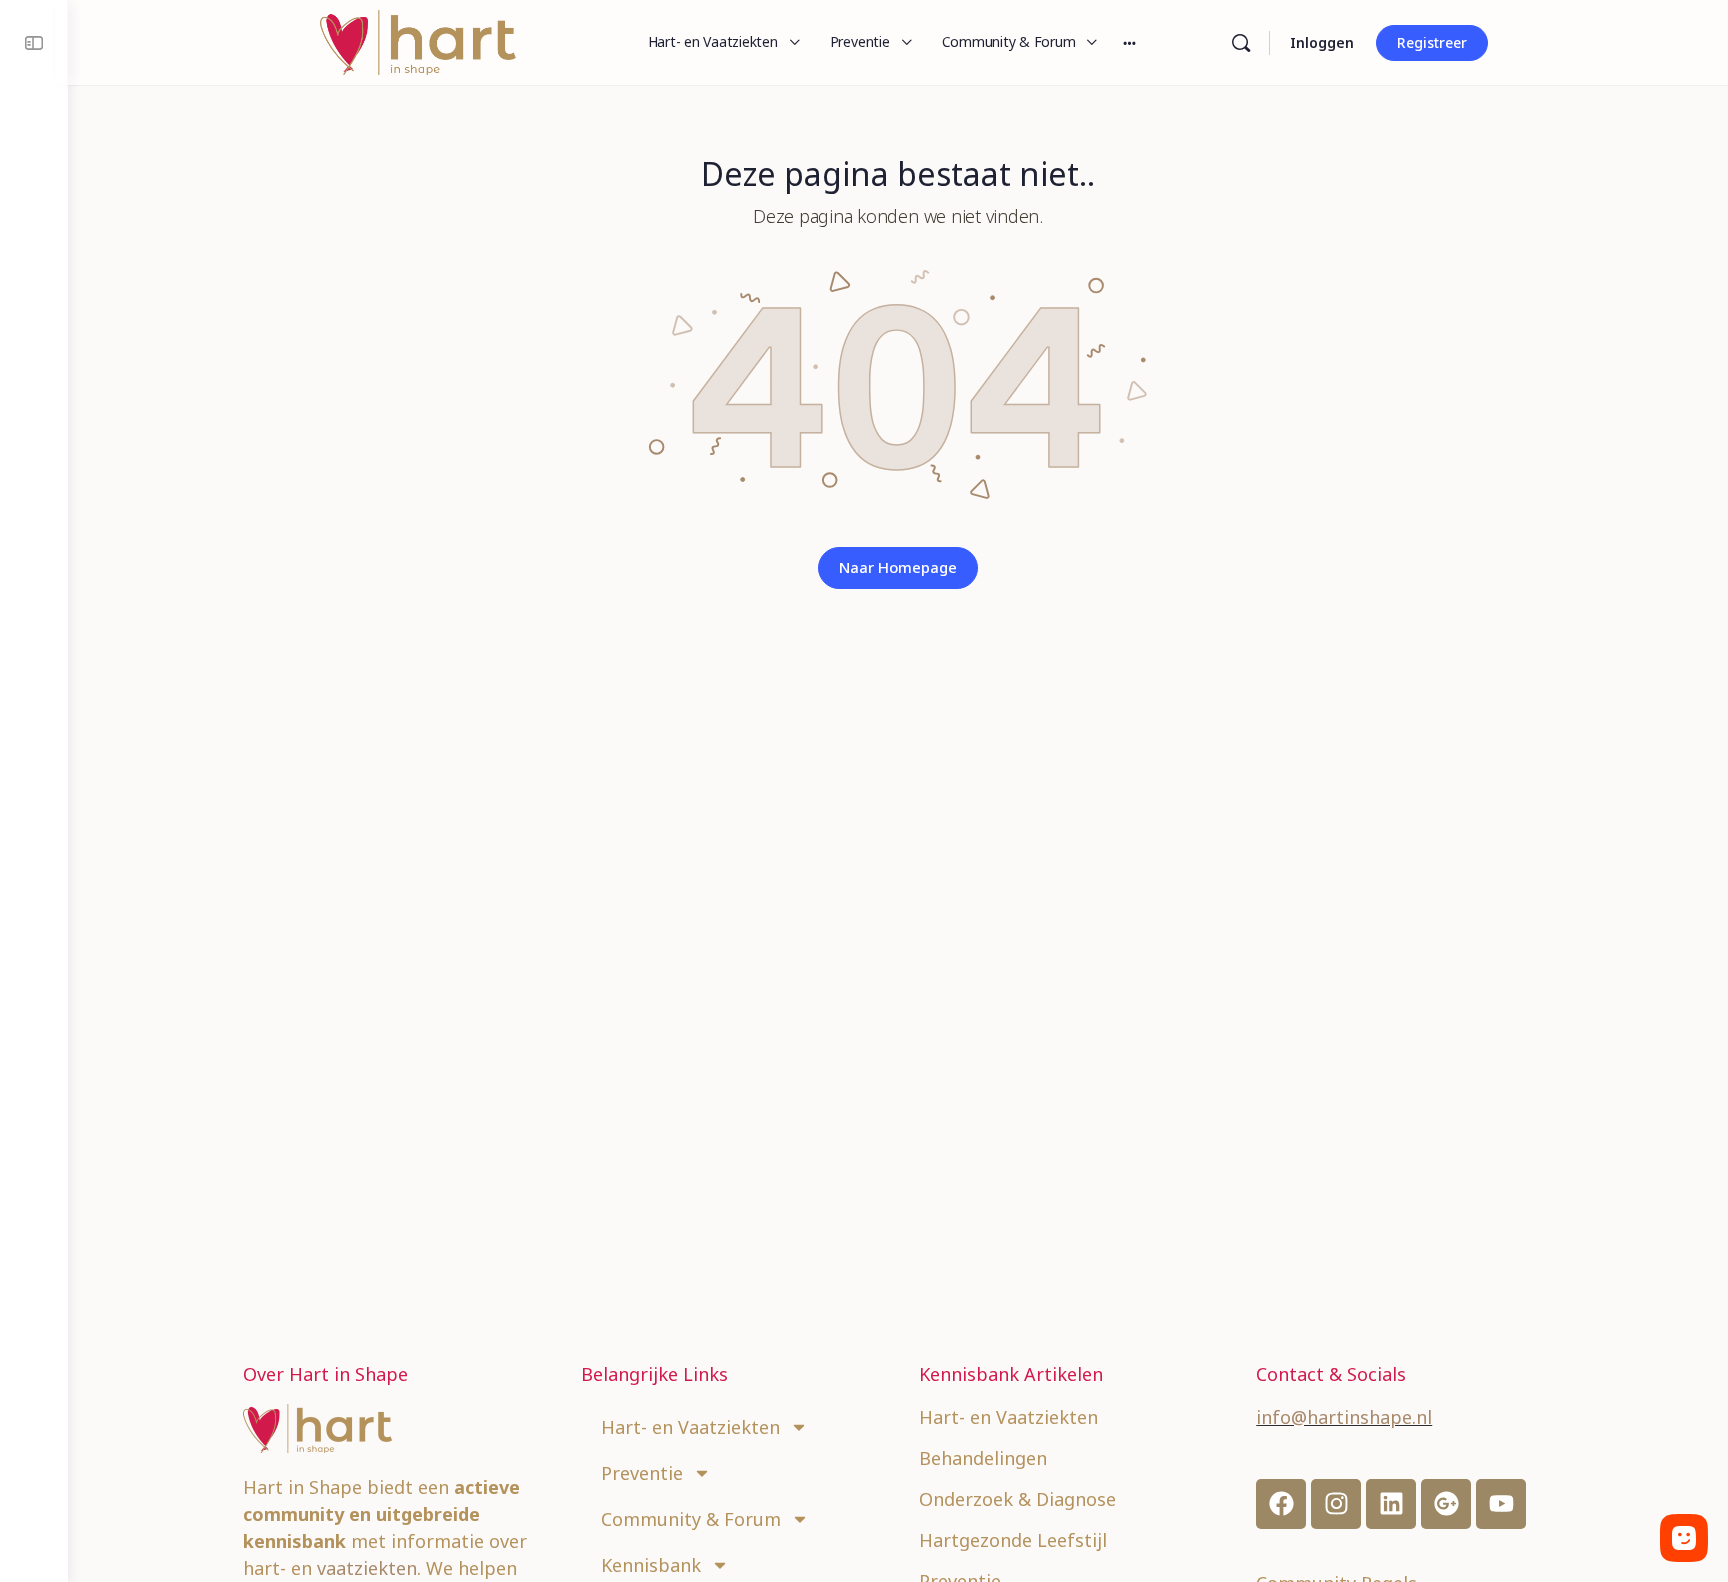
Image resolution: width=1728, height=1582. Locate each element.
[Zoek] (1241, 43)
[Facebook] (1281, 1504)
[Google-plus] (1446, 1504)
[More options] (1129, 42)
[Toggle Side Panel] (34, 42)
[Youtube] (1501, 1504)
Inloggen (1322, 42)
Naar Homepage (898, 567)
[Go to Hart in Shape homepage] (418, 39)
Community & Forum (691, 1519)
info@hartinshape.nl (1344, 1417)
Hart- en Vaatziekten (690, 1427)
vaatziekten (367, 1568)
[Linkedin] (1391, 1504)
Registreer (1432, 42)
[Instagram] (1336, 1504)
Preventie (642, 1473)
